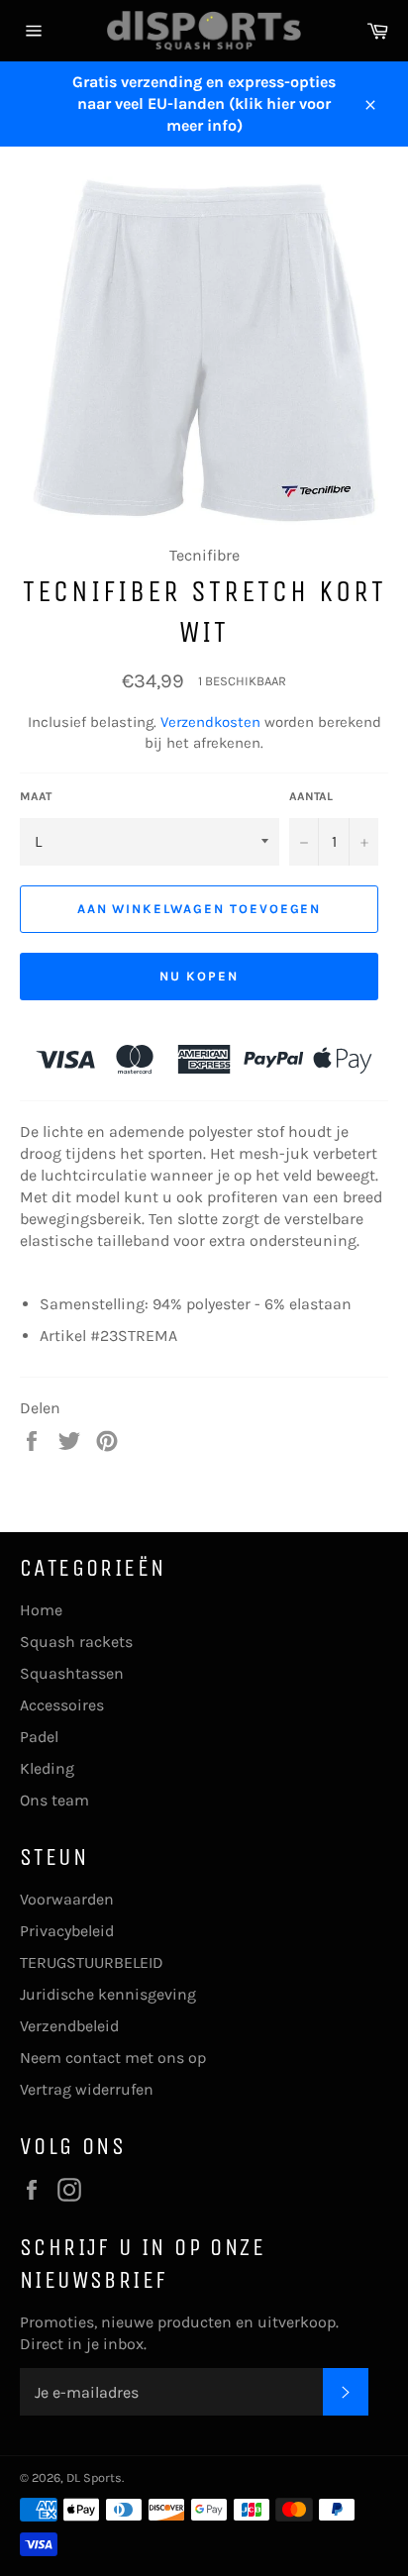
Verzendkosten (210, 722)
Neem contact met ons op (113, 2058)
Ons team (54, 1800)
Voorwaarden (67, 1899)
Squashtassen (72, 1673)
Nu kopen (199, 976)
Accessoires (62, 1705)
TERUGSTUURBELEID (92, 1962)
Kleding (47, 1768)
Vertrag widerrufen (87, 2089)
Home (41, 1610)
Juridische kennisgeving (108, 1994)
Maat (36, 796)
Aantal (311, 796)
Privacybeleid (67, 1931)
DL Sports (94, 2477)
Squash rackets (76, 1642)
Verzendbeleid (69, 2026)
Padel (39, 1737)
